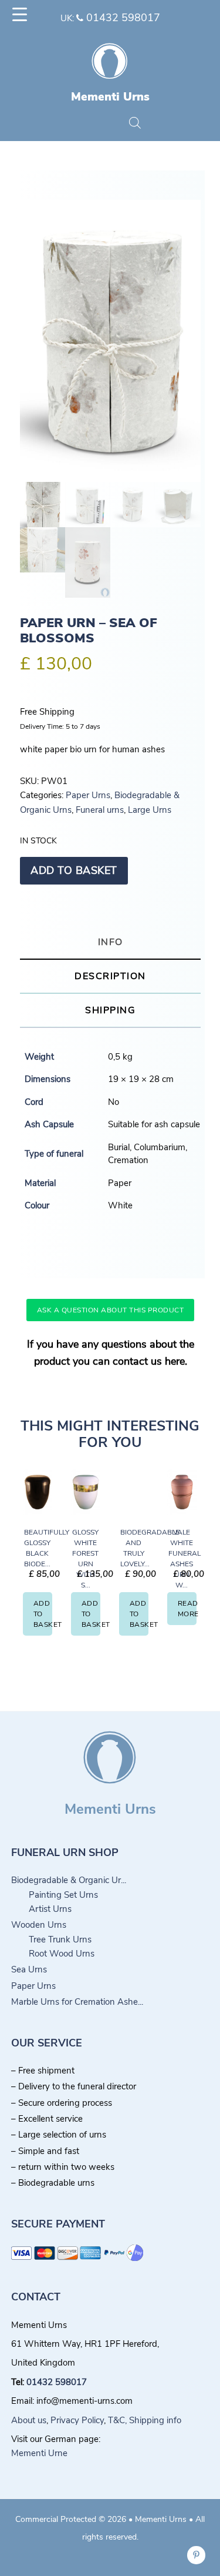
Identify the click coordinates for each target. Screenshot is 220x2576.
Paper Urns (88, 795)
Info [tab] (111, 942)
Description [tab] (110, 976)
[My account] (114, 124)
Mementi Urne (39, 2453)
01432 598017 (122, 18)
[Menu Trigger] (20, 15)
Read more (187, 1609)
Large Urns (150, 810)
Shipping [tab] (110, 1010)
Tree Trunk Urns (60, 1939)
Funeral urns (100, 810)
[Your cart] (92, 124)
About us (29, 2420)
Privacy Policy (77, 2420)
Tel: (19, 2382)
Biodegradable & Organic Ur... (69, 1880)
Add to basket (74, 870)
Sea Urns (29, 1969)
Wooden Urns (39, 1925)
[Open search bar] (135, 123)
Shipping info (155, 2420)
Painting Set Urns (63, 1895)
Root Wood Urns (62, 1954)
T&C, (117, 2420)
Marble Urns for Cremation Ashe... (77, 2002)
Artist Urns (50, 1909)
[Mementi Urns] (110, 83)
